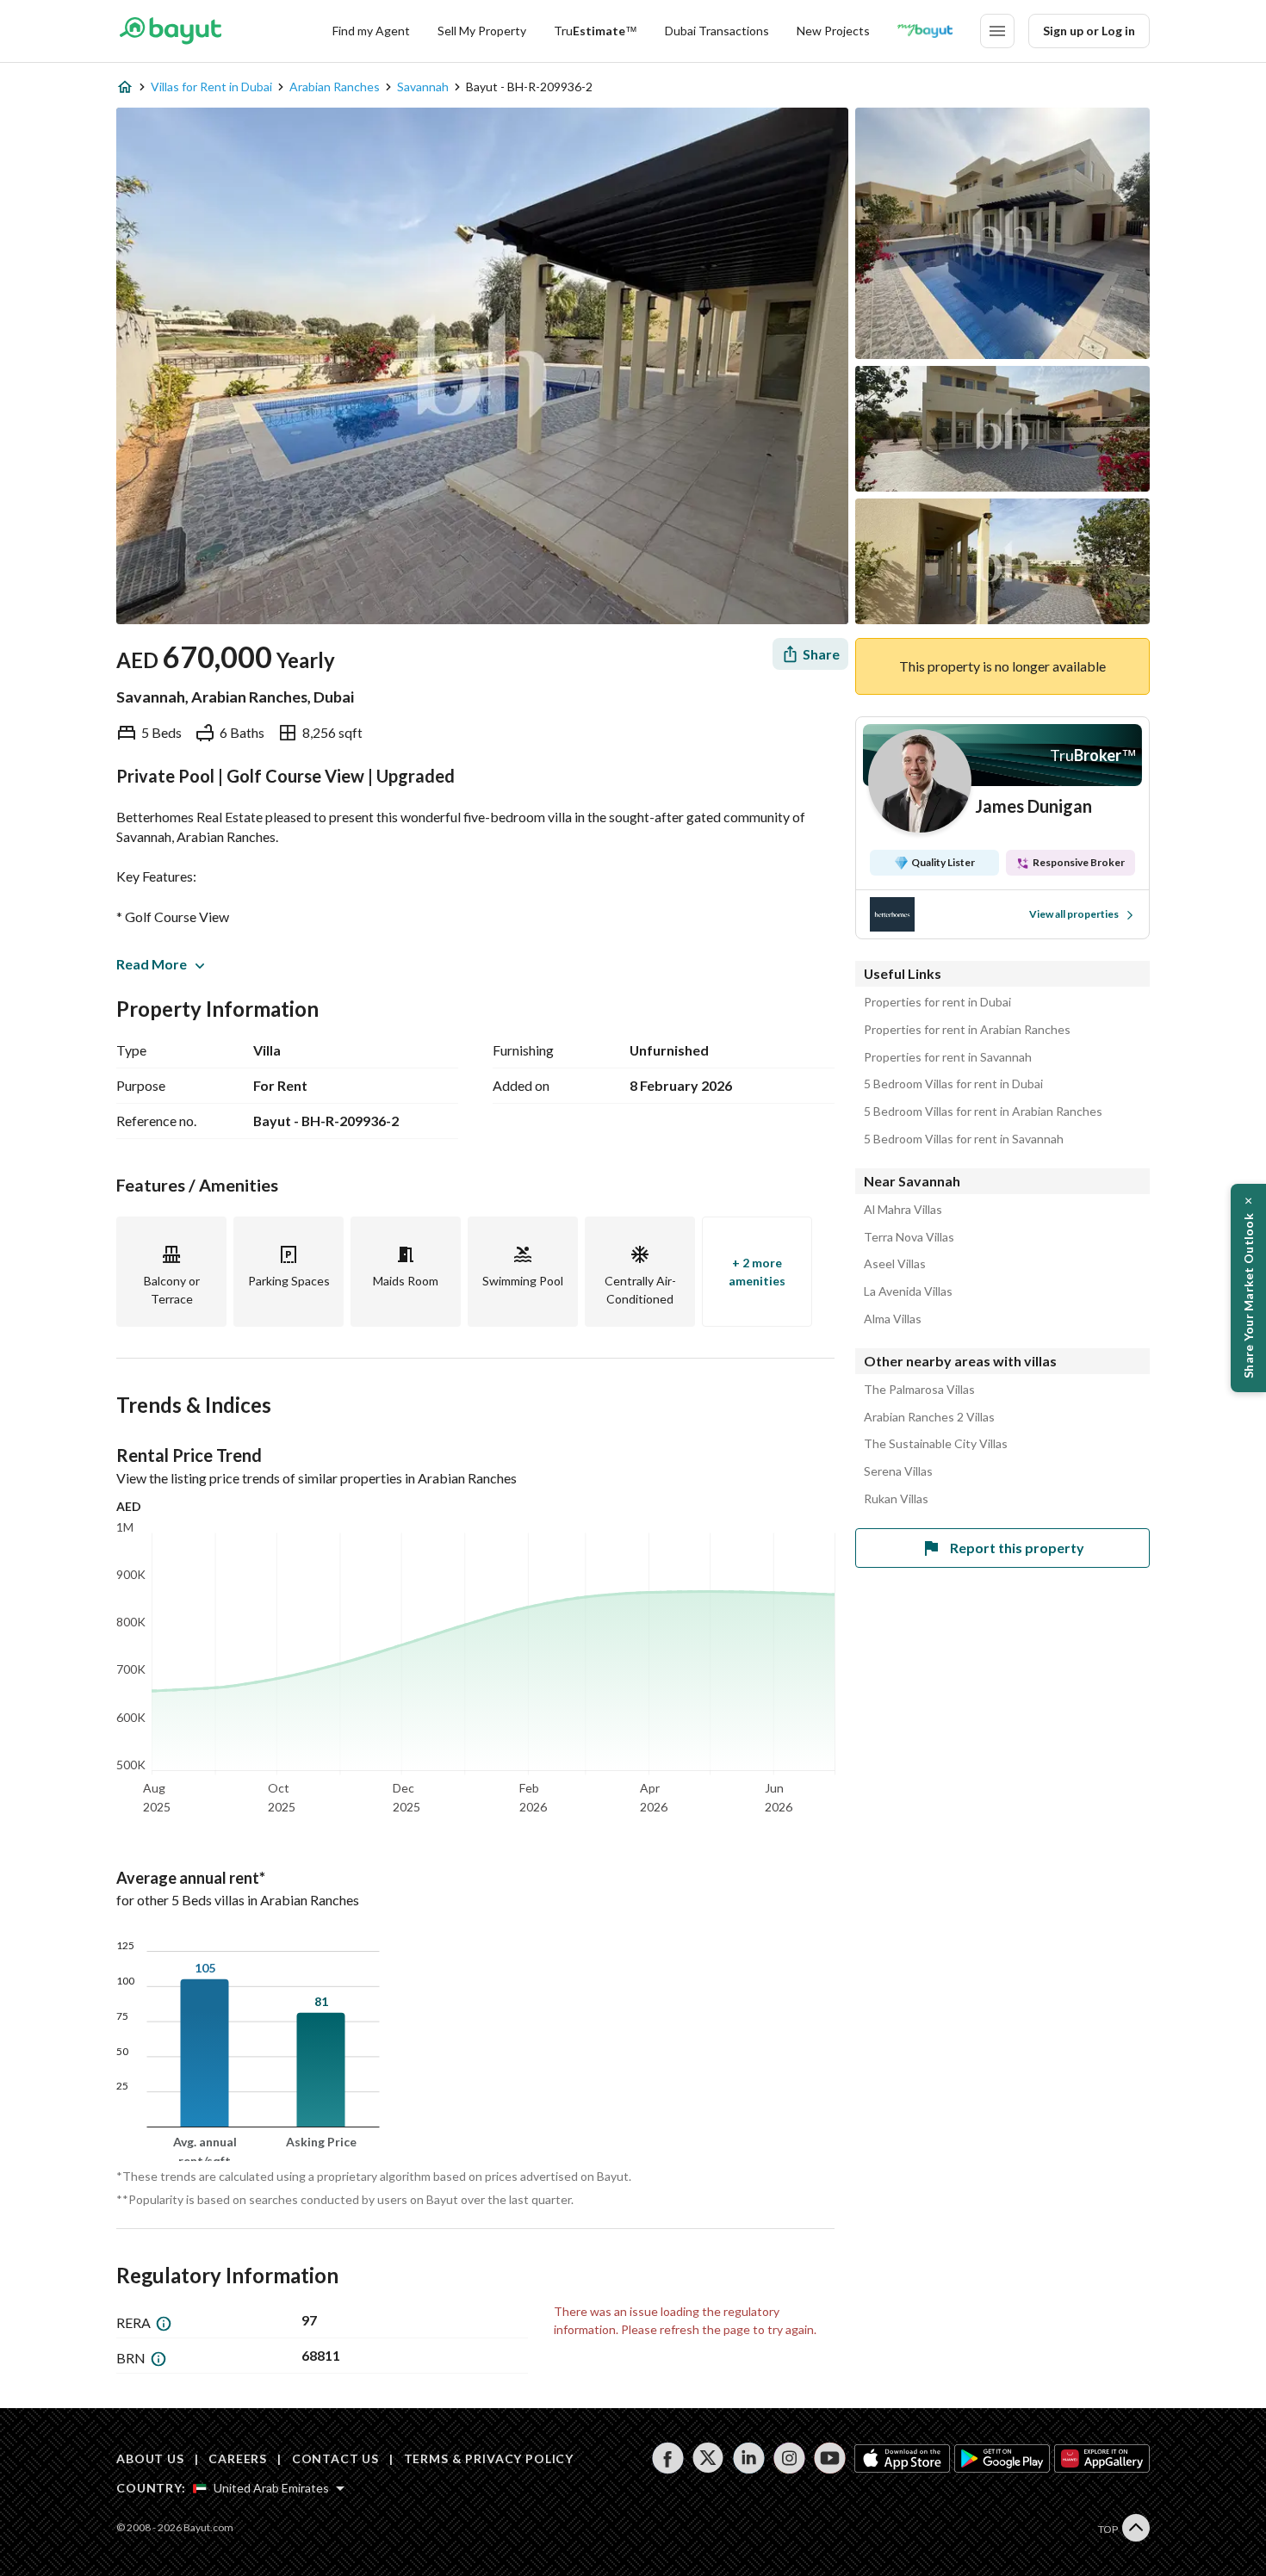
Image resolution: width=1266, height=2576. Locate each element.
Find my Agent (371, 31)
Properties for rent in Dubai (937, 1002)
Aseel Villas (895, 1264)
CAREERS (238, 2458)
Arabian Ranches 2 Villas (929, 1417)
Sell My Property (482, 31)
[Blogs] (925, 31)
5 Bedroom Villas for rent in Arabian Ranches (983, 1112)
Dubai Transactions (717, 31)
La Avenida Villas (908, 1291)
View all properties (1074, 914)
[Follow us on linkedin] (749, 2458)
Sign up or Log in (1089, 31)
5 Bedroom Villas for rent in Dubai (953, 1084)
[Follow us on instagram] (789, 2458)
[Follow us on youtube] (830, 2458)
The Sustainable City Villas (936, 1444)
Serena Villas (898, 1471)
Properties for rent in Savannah (948, 1057)
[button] (1248, 1288)
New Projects (833, 31)
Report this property (1017, 1548)
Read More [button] (152, 964)
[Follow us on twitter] (708, 2458)
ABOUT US (150, 2458)
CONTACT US (335, 2458)
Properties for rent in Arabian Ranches (967, 1030)
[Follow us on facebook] (668, 2458)
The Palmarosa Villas (919, 1390)
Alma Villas (893, 1319)
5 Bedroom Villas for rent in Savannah (964, 1139)
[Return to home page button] (170, 31)
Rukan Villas (896, 1499)
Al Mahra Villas (903, 1210)
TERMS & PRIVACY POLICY (489, 2458)
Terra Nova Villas (909, 1237)
